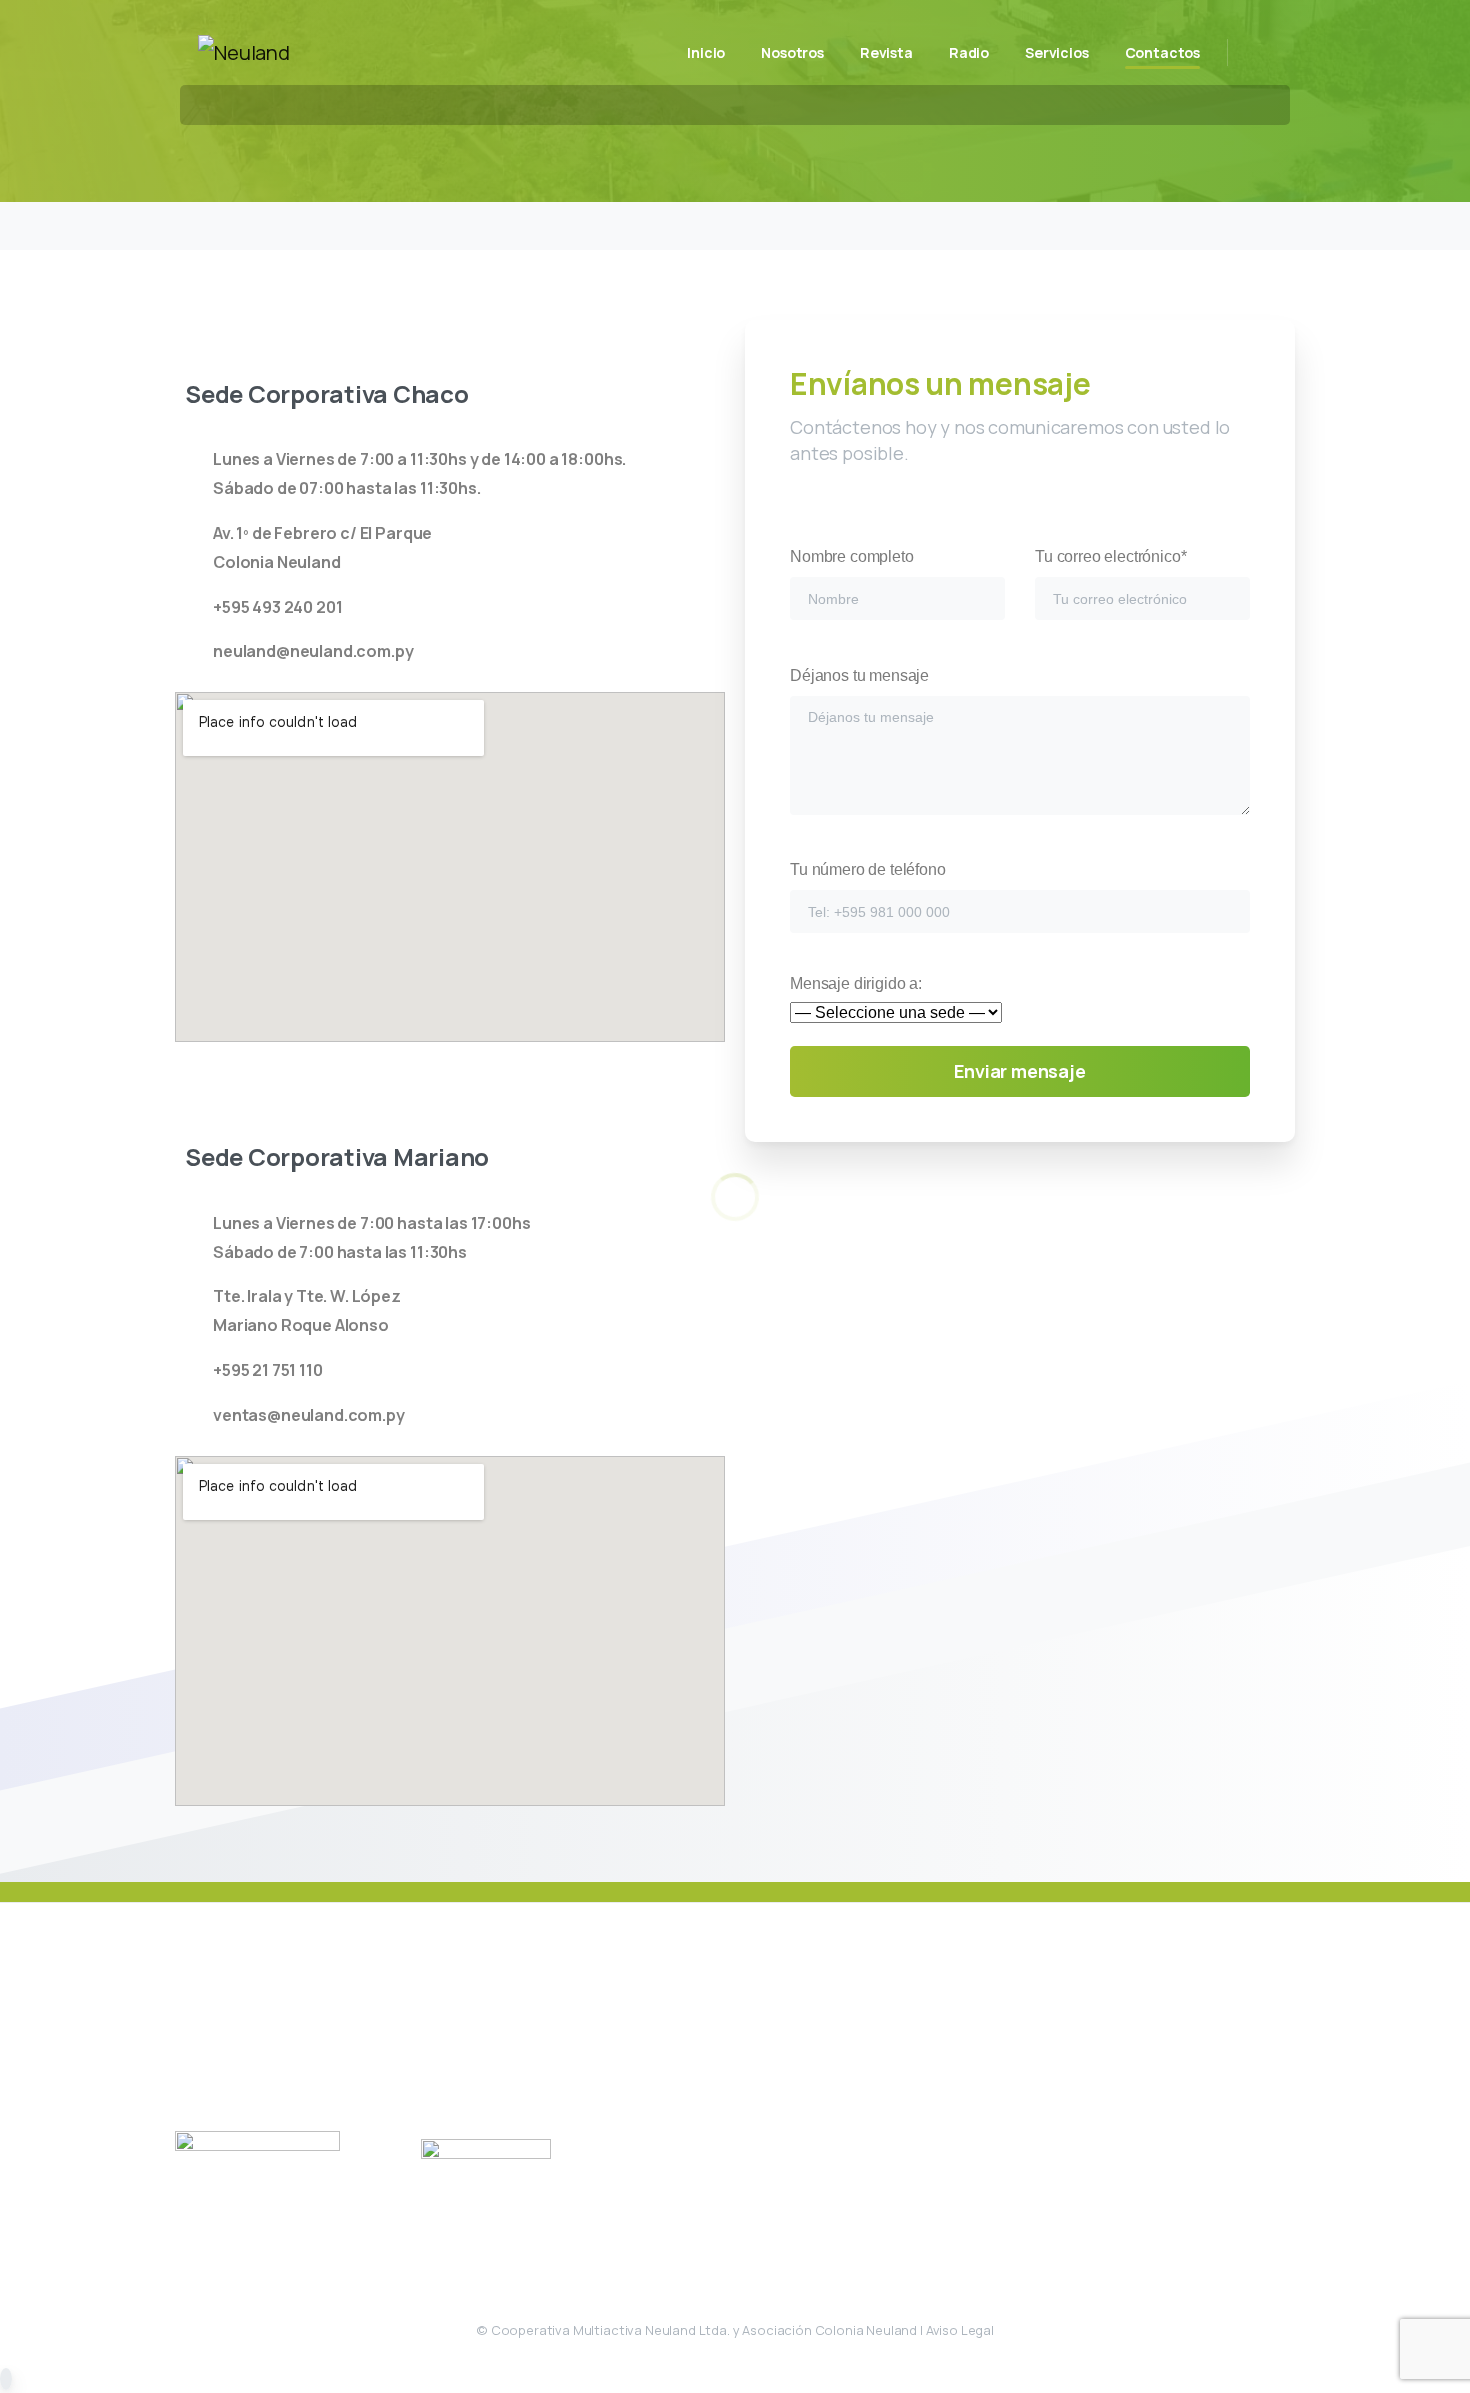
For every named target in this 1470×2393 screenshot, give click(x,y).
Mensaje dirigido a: (856, 983)
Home (658, 128)
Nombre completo (852, 556)
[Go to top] (6, 2379)
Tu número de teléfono (868, 869)
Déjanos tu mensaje (859, 675)
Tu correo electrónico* (1110, 556)
